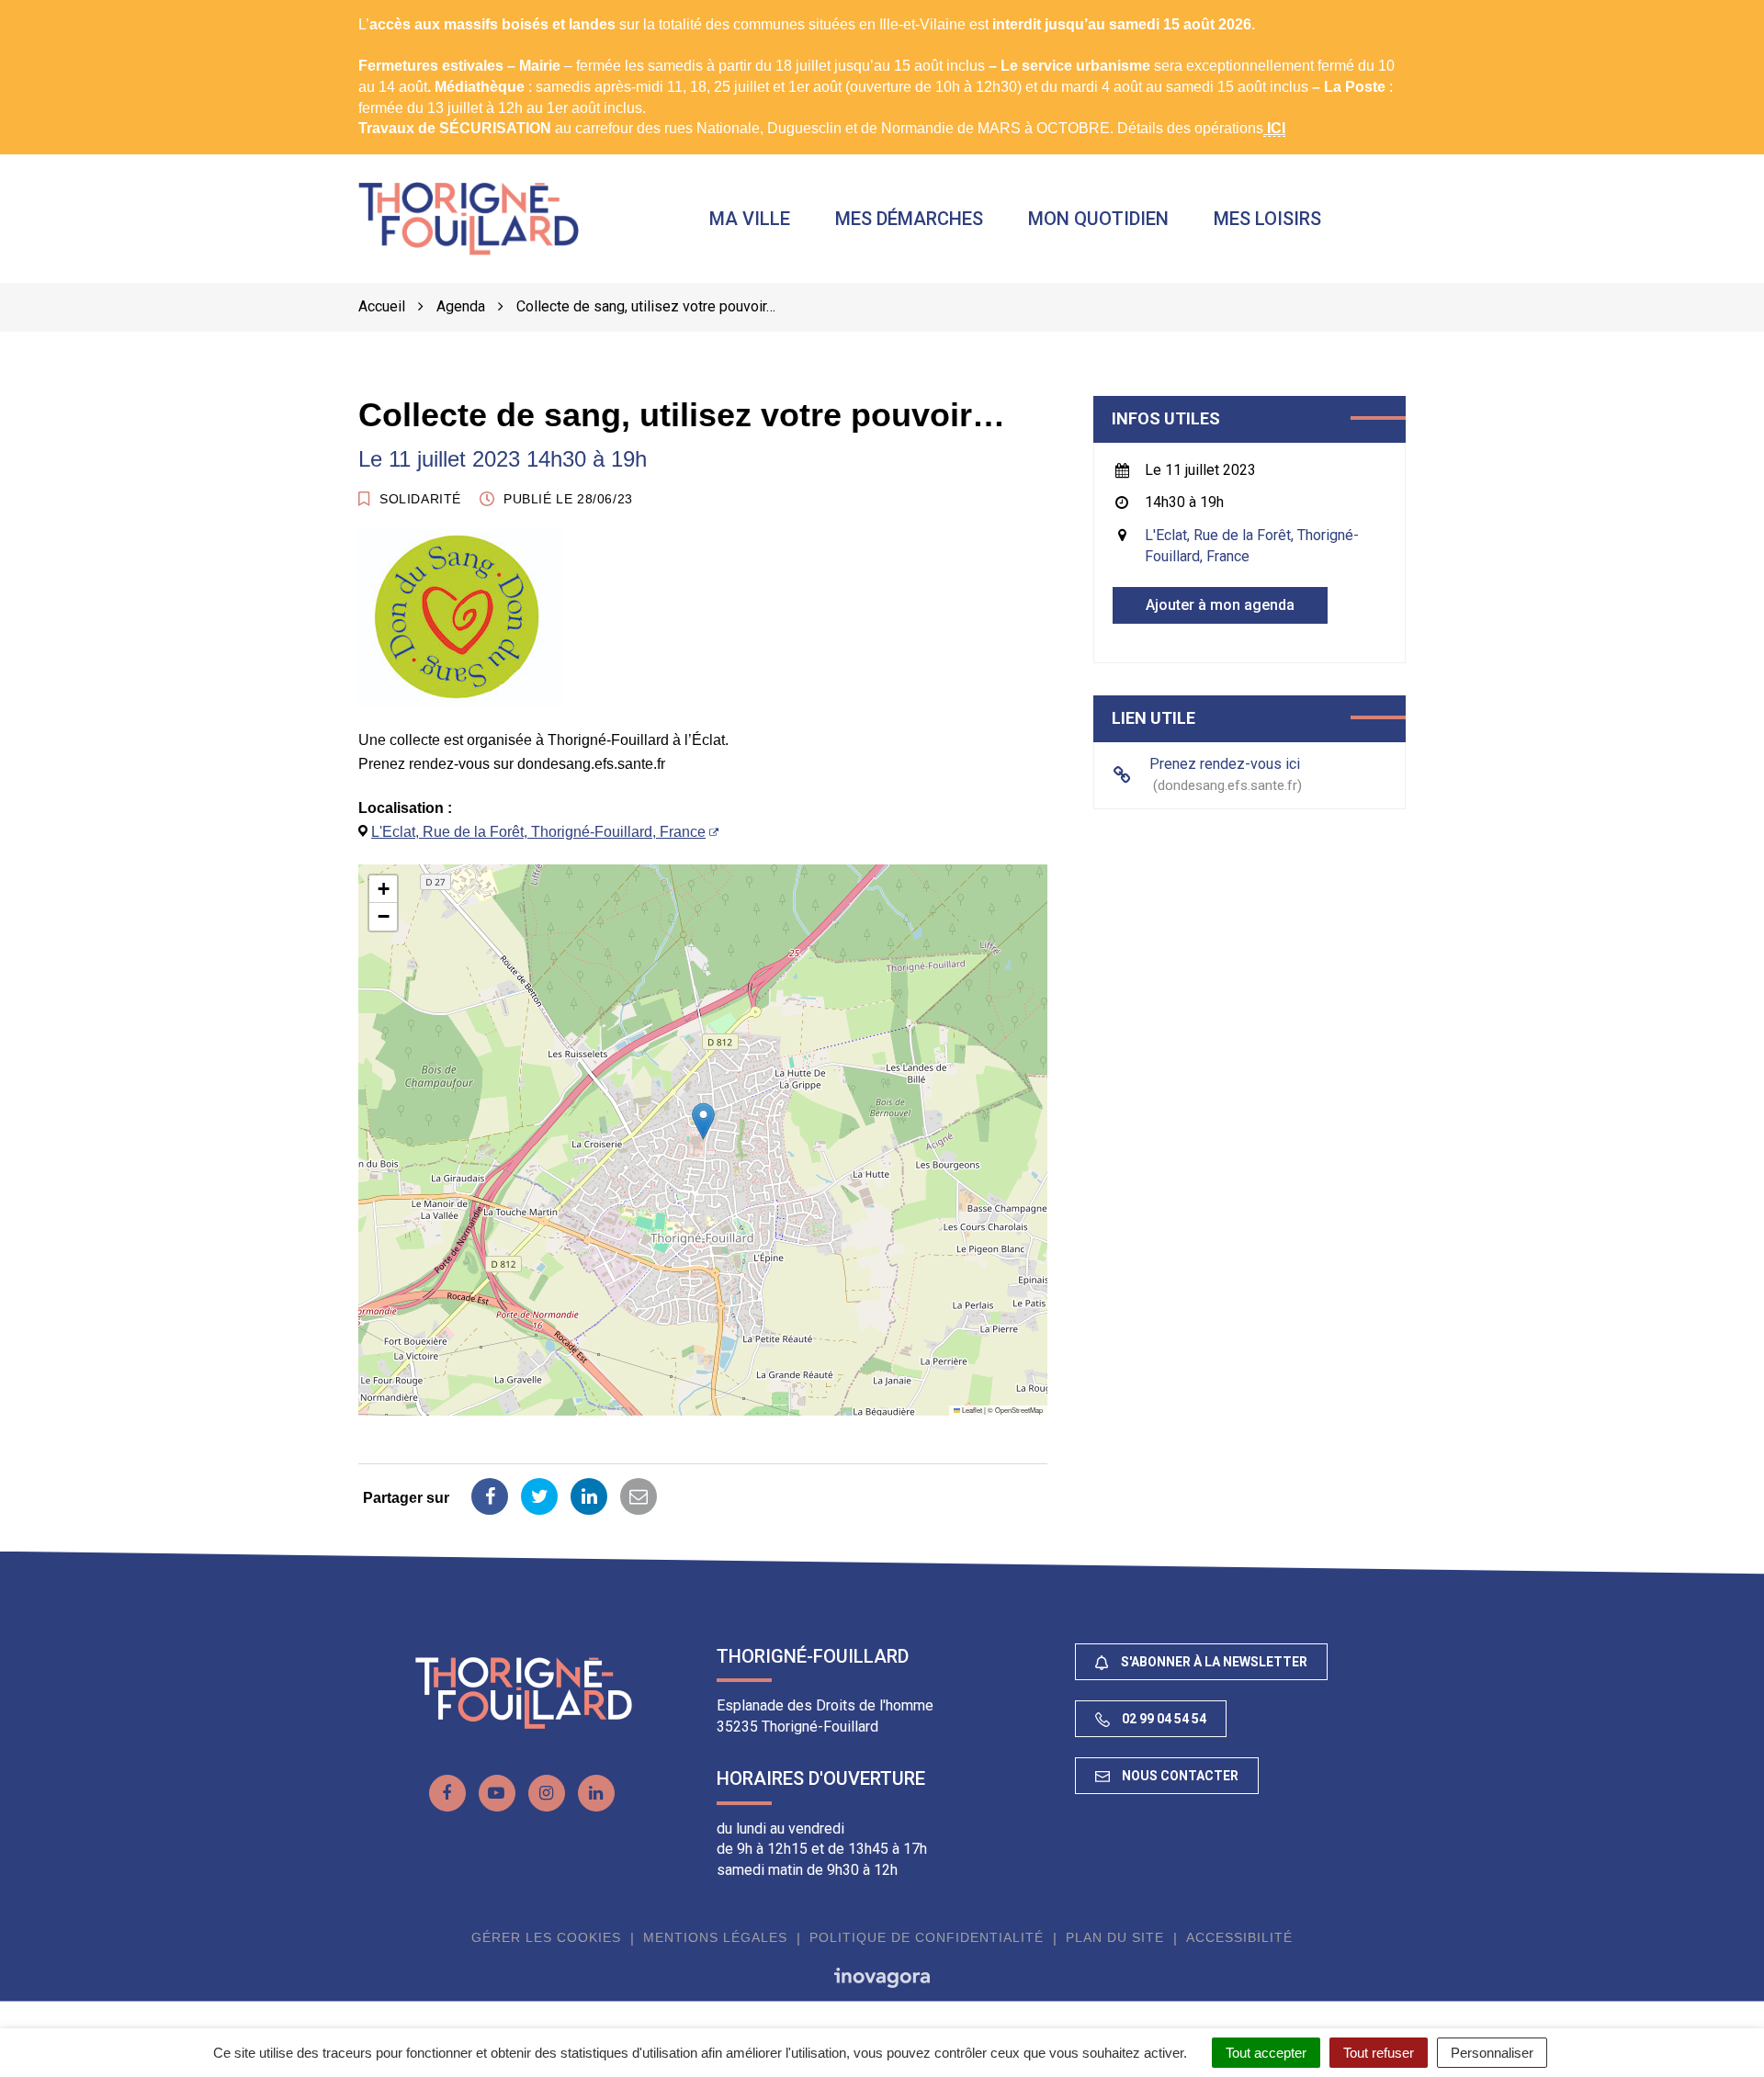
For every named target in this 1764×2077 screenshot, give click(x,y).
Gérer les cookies (546, 1937)
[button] (703, 1121)
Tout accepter (1266, 2053)
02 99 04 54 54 (1163, 1719)
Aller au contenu (162, 10)
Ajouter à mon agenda (1220, 605)
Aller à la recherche (291, 10)
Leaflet (971, 1410)
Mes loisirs (1267, 219)
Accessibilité (1239, 1937)
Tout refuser (1379, 2053)
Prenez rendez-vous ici (1225, 774)
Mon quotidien (1098, 219)
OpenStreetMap (1019, 1410)
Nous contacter (1179, 1776)
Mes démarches (909, 219)
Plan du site (1115, 1937)
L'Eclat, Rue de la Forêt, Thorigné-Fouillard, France (538, 832)
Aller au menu (50, 10)
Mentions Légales (715, 1937)
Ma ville (750, 219)
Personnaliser (1492, 2053)
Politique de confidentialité (927, 1937)
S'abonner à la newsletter (1213, 1662)
